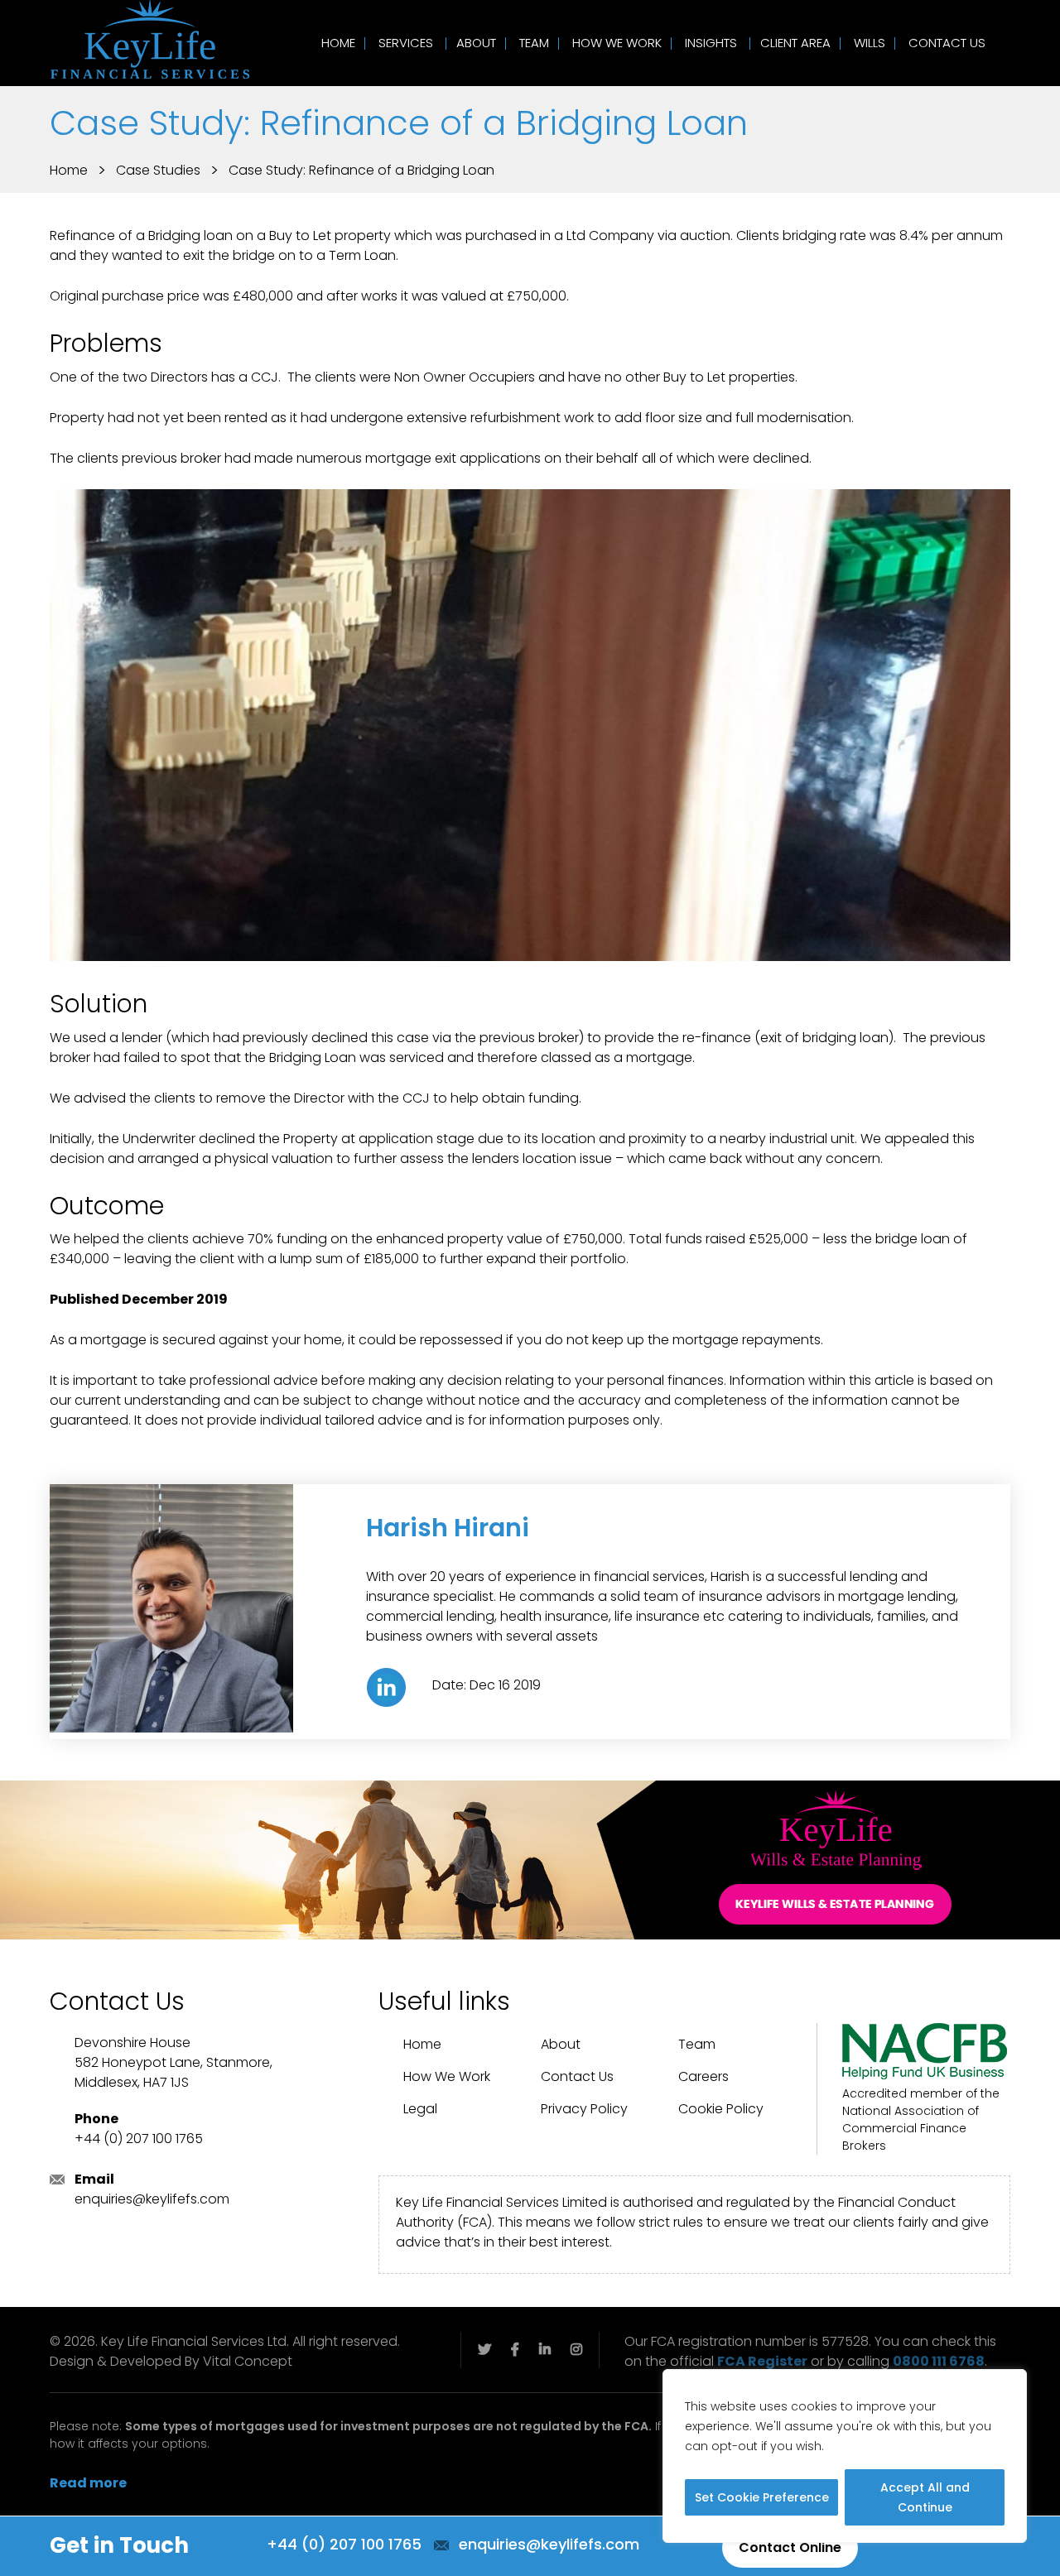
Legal (420, 2109)
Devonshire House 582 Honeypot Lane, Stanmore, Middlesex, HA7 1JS (173, 2062)
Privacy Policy (584, 2109)
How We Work (617, 43)
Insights (711, 43)
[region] (845, 2456)
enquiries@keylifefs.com (152, 2199)
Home (338, 43)
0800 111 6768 (939, 2361)
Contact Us (947, 43)
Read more (88, 2483)
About (476, 43)
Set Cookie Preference (762, 2497)
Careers (703, 2076)
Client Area (795, 43)
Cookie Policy (721, 2109)
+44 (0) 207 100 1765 (139, 2139)
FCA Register (762, 2361)
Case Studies (158, 170)
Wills (870, 43)
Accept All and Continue (925, 2497)
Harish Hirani (448, 1528)
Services (406, 43)
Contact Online (790, 2547)
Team (534, 43)
